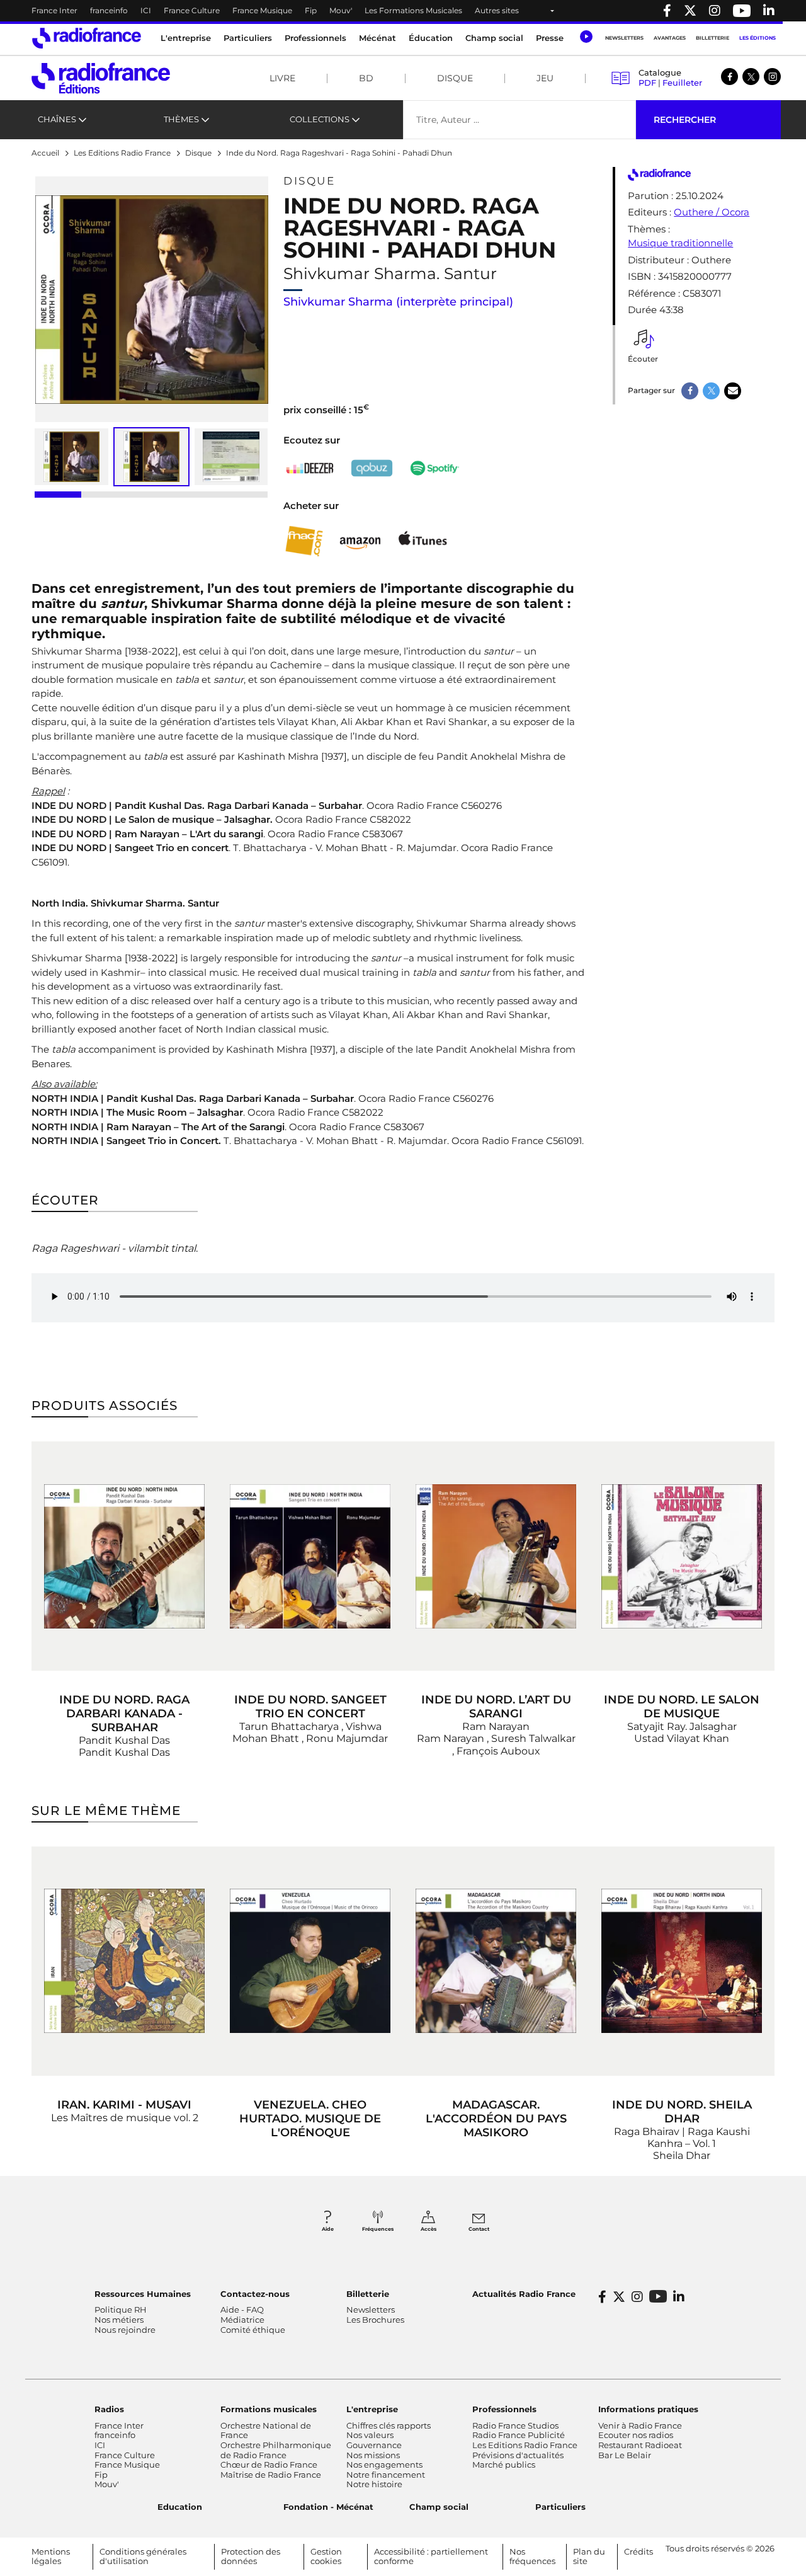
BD (366, 78)
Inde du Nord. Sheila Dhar (682, 2112)
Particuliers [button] (248, 38)
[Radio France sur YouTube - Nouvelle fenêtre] (742, 11)
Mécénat (377, 38)
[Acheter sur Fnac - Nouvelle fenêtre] (304, 541)
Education (180, 2507)
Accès (429, 2229)
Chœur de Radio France (269, 2464)
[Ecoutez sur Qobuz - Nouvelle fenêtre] (372, 468)
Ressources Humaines (143, 2294)
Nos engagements (384, 2464)
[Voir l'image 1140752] (231, 457)
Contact (479, 2229)
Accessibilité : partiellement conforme (431, 2556)
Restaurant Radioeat (640, 2445)
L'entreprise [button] (186, 38)
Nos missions (373, 2455)
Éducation (431, 38)
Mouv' (341, 10)
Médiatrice (242, 2320)
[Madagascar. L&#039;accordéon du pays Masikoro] (496, 1961)
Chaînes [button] (57, 119)
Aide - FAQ (242, 2310)
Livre (282, 78)
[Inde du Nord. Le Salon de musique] (682, 1556)
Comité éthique (253, 2330)
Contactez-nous (255, 2294)
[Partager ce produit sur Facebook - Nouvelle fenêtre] (690, 391)
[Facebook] (729, 77)
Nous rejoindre (125, 2330)
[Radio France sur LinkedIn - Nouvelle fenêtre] (679, 2297)
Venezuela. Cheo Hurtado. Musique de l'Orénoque (310, 2119)
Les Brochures (375, 2320)
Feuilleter (682, 83)
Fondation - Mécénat (328, 2507)
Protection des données (251, 2556)
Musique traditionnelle (680, 243)
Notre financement (386, 2475)
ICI (146, 10)
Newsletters (624, 38)
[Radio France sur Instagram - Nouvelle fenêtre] (715, 11)
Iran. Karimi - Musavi (124, 2105)
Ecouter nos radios (636, 2435)
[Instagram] (772, 77)
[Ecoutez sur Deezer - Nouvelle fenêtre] (310, 468)
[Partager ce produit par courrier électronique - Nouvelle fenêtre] (733, 391)
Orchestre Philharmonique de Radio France (276, 2450)
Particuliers (560, 2507)
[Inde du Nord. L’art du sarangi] (496, 1556)
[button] (586, 37)
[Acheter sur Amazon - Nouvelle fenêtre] (360, 541)
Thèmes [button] (181, 119)
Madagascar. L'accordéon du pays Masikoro (496, 2119)
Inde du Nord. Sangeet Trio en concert (310, 1707)
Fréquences (378, 2229)
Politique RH (121, 2310)
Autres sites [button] (497, 10)
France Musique (262, 10)
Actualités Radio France (524, 2294)
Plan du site (589, 2556)
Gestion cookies (326, 2556)
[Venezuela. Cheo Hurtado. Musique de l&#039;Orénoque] (310, 1961)
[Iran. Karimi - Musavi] (124, 1961)
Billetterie (712, 38)
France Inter (54, 10)
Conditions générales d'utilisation (143, 2556)
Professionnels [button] (315, 38)
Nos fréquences (532, 2556)
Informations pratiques (648, 2409)
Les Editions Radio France (525, 2445)
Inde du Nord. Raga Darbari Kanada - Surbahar (124, 1714)
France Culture (192, 10)
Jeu (545, 78)
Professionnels (504, 2409)
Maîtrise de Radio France (271, 2475)
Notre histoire (374, 2484)
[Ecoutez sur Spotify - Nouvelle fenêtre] (434, 468)
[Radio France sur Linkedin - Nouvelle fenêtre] (769, 11)
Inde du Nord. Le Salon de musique (682, 1707)
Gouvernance (374, 2445)
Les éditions (758, 38)
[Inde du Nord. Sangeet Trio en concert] (310, 1556)
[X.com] (751, 77)
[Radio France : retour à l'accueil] (87, 38)
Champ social (494, 38)
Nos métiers (119, 2320)
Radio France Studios (515, 2425)
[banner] (403, 11)
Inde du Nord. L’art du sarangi (496, 1707)
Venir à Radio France (640, 2425)
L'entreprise (372, 2409)
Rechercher (685, 120)
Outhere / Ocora (712, 212)
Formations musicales (269, 2409)
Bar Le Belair (625, 2455)
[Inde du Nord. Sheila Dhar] (682, 1961)
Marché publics (504, 2464)
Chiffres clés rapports (389, 2425)
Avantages (670, 38)
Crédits (639, 2551)
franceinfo (109, 10)
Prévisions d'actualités (518, 2455)
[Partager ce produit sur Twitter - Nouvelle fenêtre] (711, 391)
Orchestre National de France (266, 2430)
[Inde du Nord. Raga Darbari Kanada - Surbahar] (124, 1556)
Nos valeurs (370, 2435)
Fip (311, 10)
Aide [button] (328, 2229)
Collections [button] (320, 119)
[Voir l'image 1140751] (71, 457)
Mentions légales (51, 2556)
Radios (109, 2409)
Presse (550, 38)
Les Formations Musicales (413, 10)
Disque (455, 78)
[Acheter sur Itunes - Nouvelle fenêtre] (422, 541)
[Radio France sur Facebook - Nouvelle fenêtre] (667, 11)
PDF (647, 83)
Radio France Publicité (519, 2435)
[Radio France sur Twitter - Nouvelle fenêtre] (690, 11)
